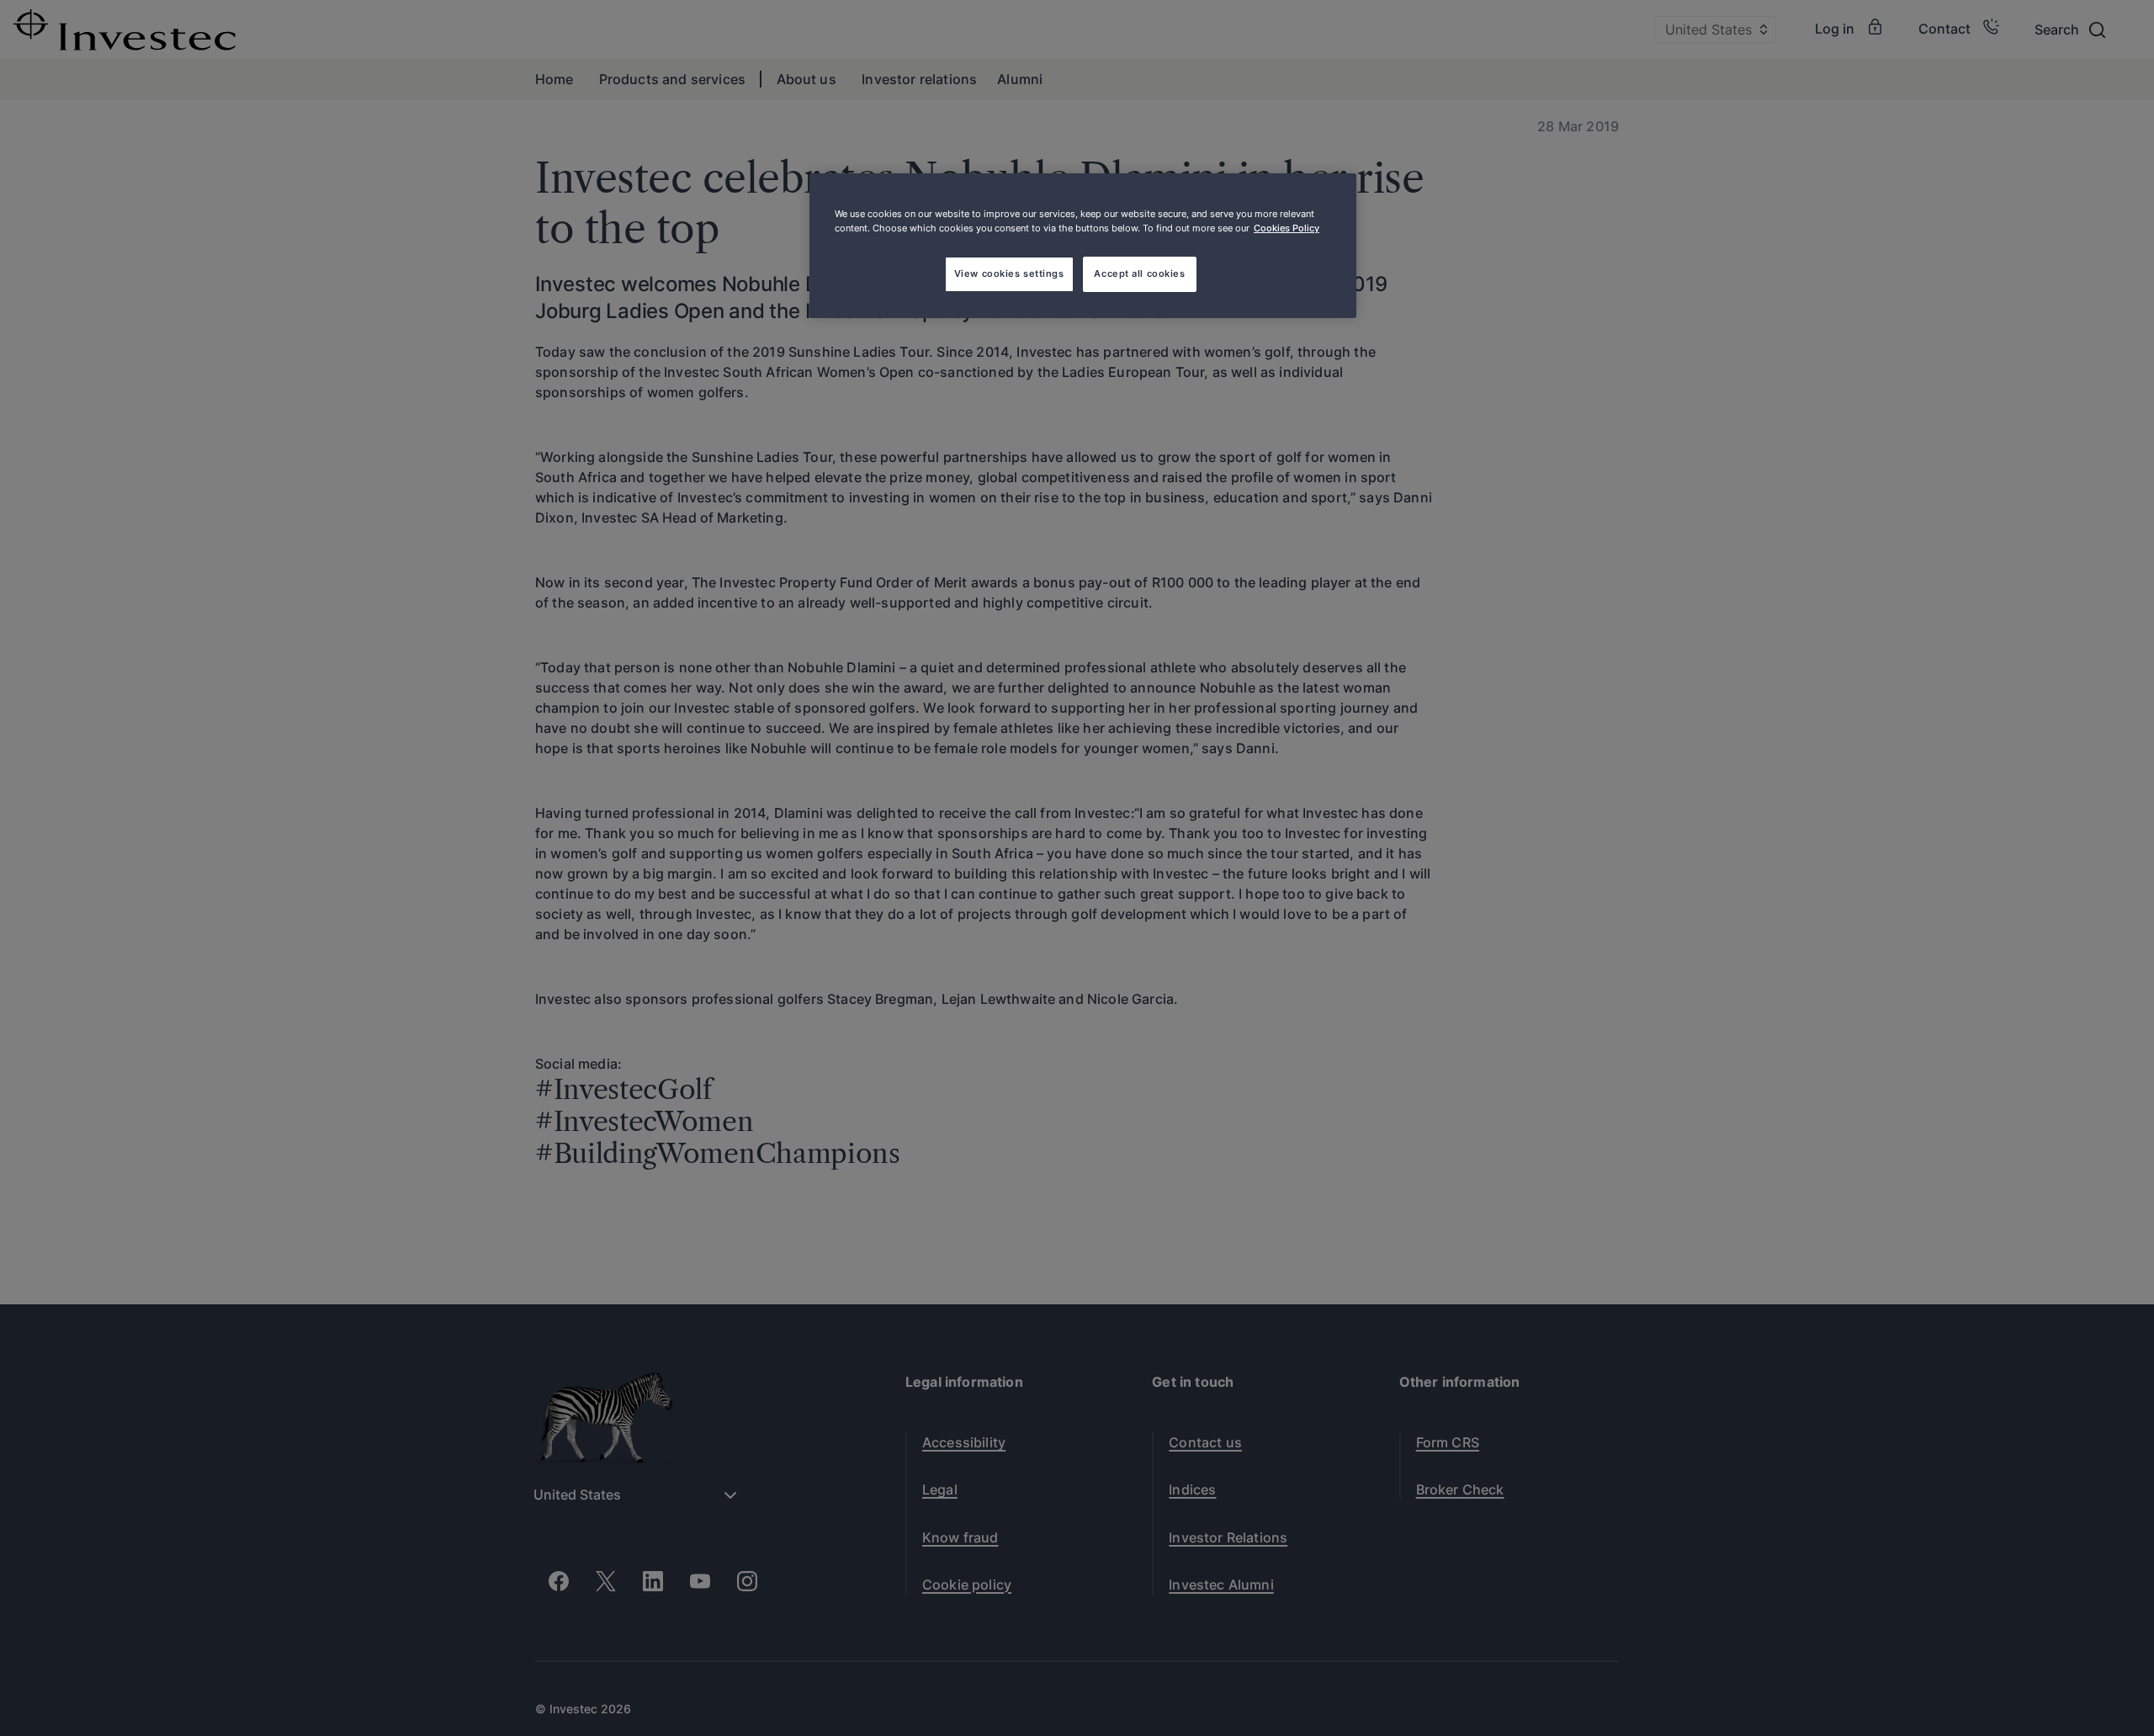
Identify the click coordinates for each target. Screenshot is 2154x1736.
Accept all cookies (1139, 273)
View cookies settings (1009, 273)
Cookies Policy (1287, 228)
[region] (1083, 246)
